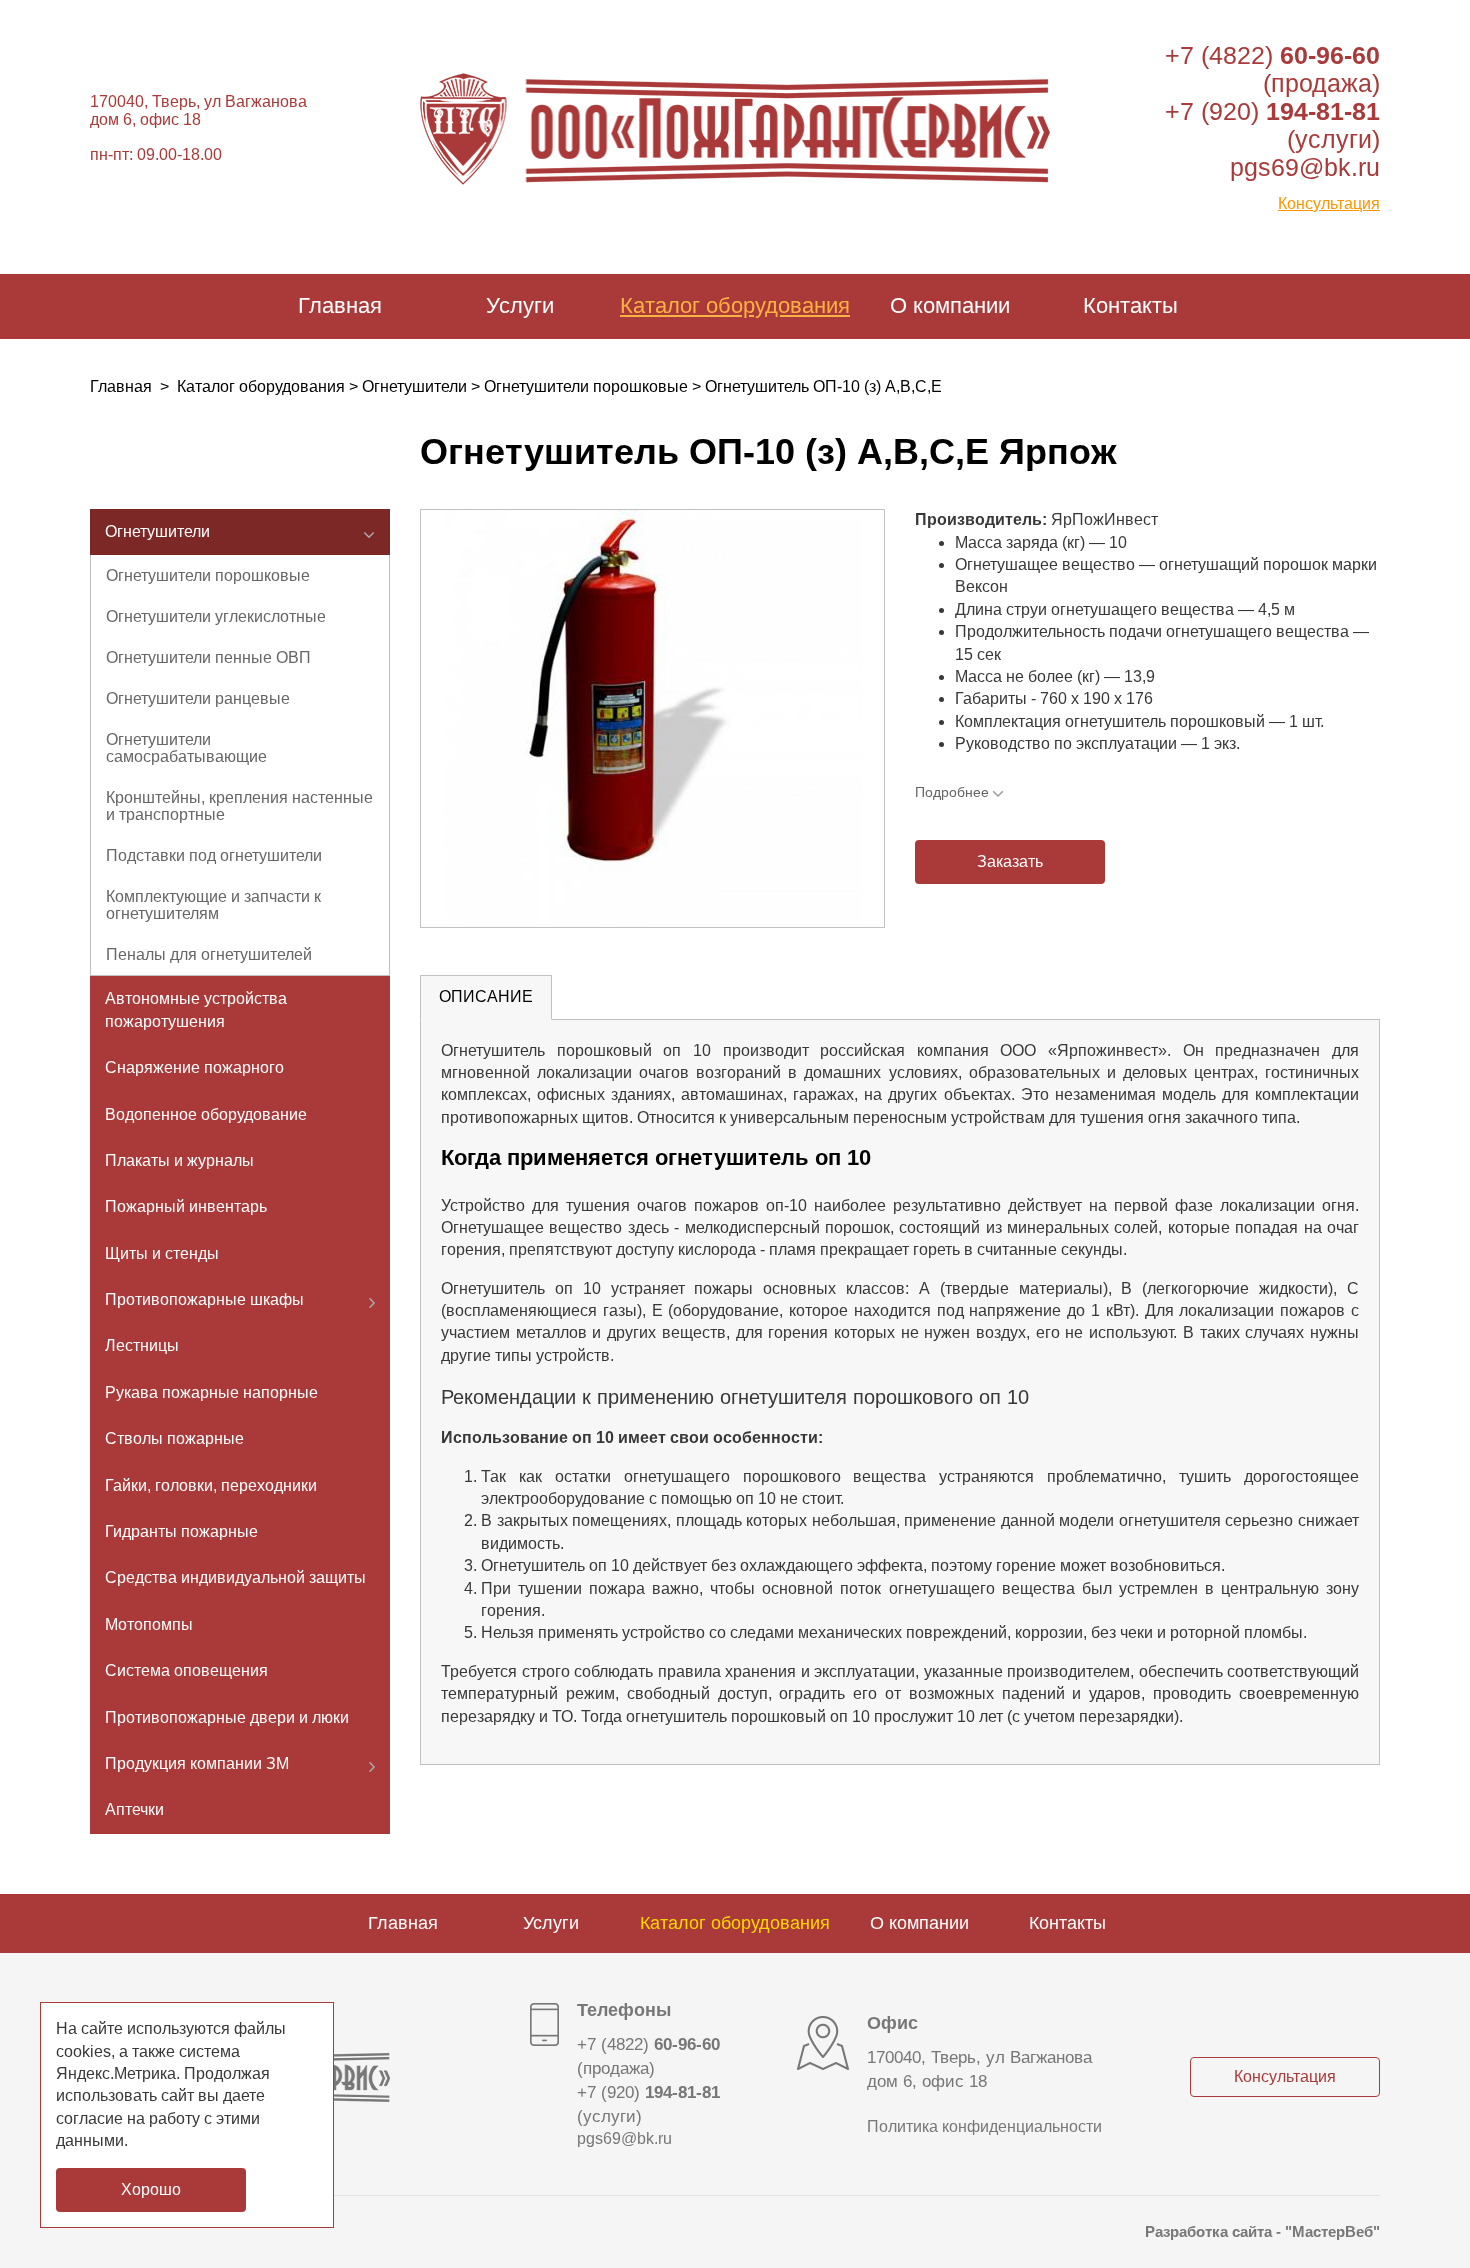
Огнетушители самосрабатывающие (186, 748)
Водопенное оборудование (206, 1114)
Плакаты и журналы (179, 1160)
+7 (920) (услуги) (648, 2104)
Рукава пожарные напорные (211, 1392)
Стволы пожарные (174, 1438)
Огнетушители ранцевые (198, 698)
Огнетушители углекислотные (216, 616)
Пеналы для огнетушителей (209, 954)
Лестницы (142, 1345)
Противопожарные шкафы (204, 1299)
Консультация (1329, 203)
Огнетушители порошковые (586, 386)
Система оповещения (186, 1670)
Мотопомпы (149, 1624)
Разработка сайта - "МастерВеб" (1262, 2231)
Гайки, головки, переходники (211, 1485)
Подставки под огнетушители (214, 855)
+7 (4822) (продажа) (1272, 69)
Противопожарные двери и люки (227, 1717)
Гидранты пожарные (181, 1531)
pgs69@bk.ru (1305, 167)
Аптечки (134, 1809)
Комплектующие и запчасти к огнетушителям (213, 905)
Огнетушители (414, 386)
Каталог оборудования (735, 305)
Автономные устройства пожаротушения (196, 1009)
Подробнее (952, 792)
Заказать (1010, 861)
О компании (950, 305)
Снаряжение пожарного (194, 1067)
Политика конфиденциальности (984, 2126)
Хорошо (151, 2189)
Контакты (1130, 305)
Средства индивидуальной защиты (235, 1577)
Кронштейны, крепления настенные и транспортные (239, 806)
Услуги (520, 305)
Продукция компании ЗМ (197, 1763)
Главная (340, 305)
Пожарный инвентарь (186, 1206)
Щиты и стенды (162, 1253)
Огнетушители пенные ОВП (208, 657)
